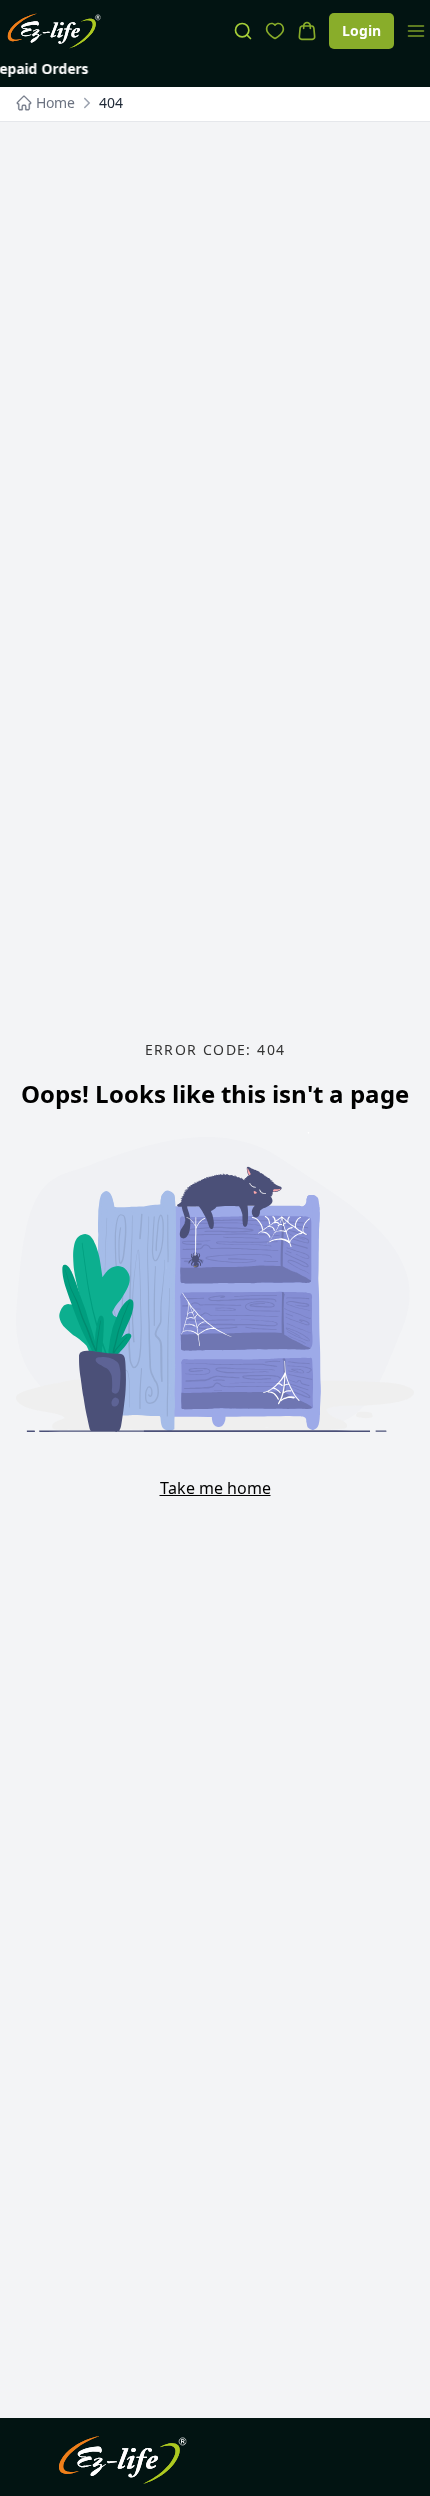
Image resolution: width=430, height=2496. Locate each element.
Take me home (215, 1488)
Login (361, 30)
